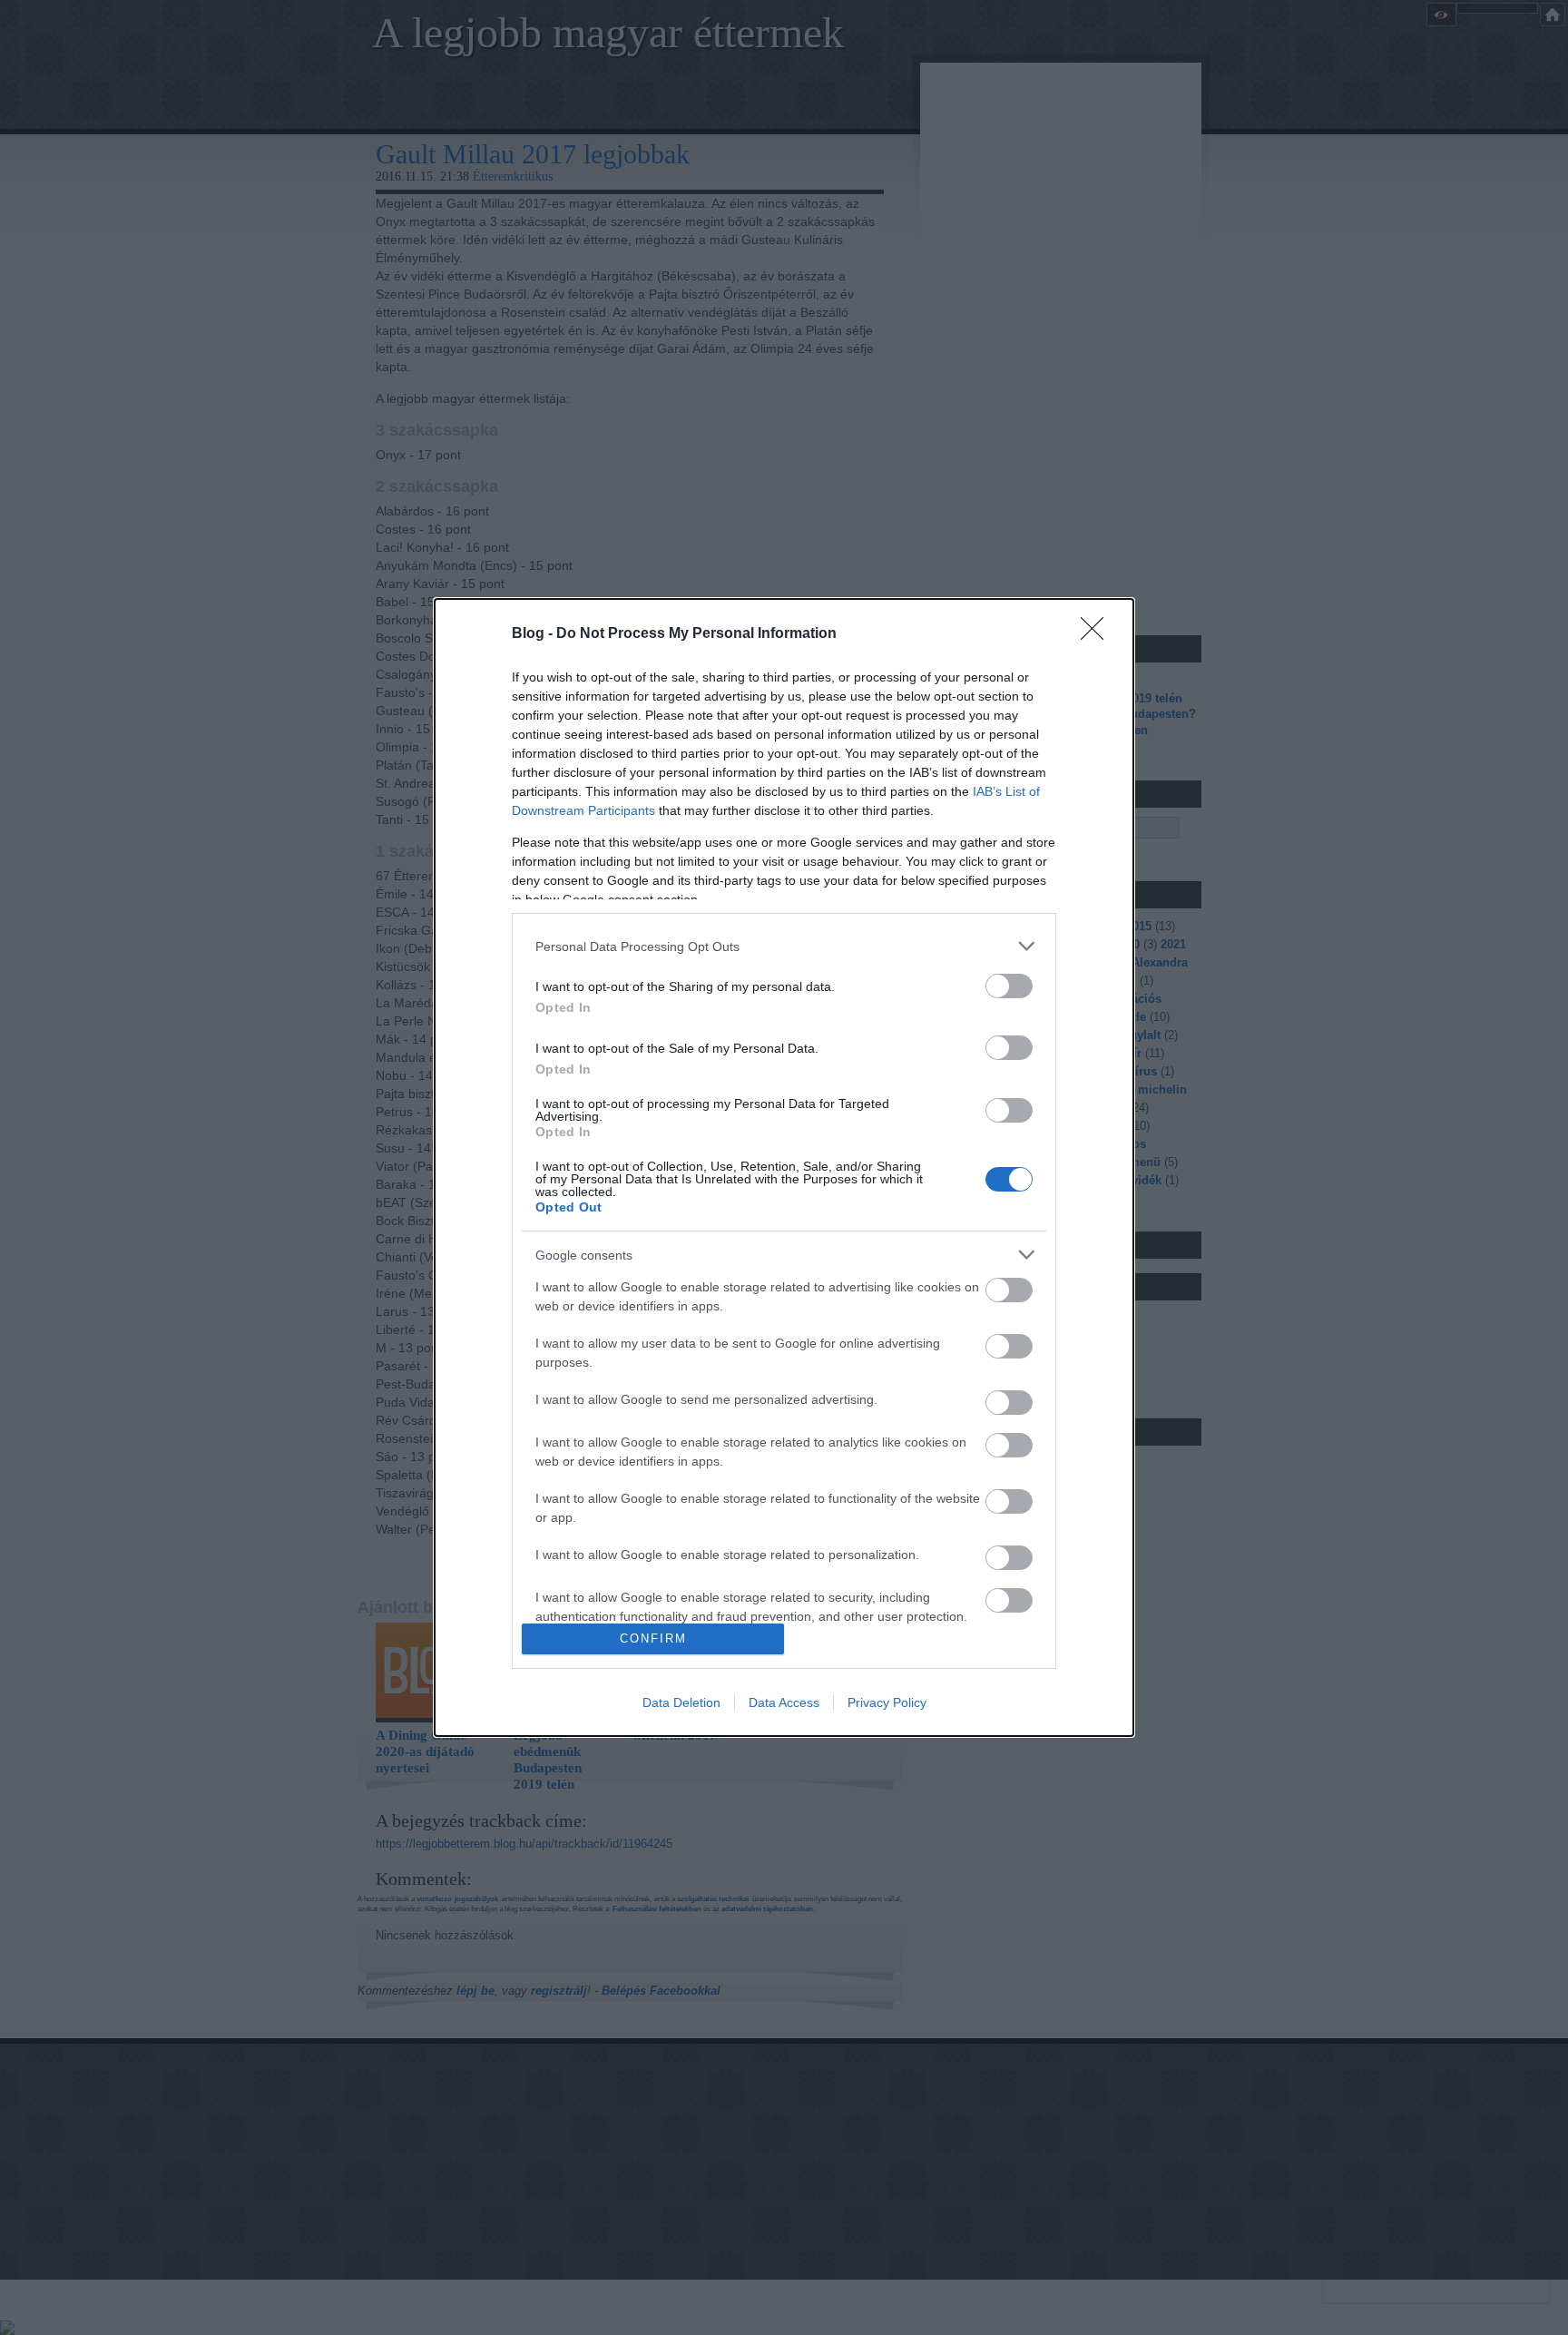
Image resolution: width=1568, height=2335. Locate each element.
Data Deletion (681, 1702)
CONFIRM (653, 1638)
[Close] (1098, 634)
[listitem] (784, 946)
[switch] (1009, 986)
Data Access (784, 1702)
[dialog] (784, 1167)
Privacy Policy (887, 1702)
